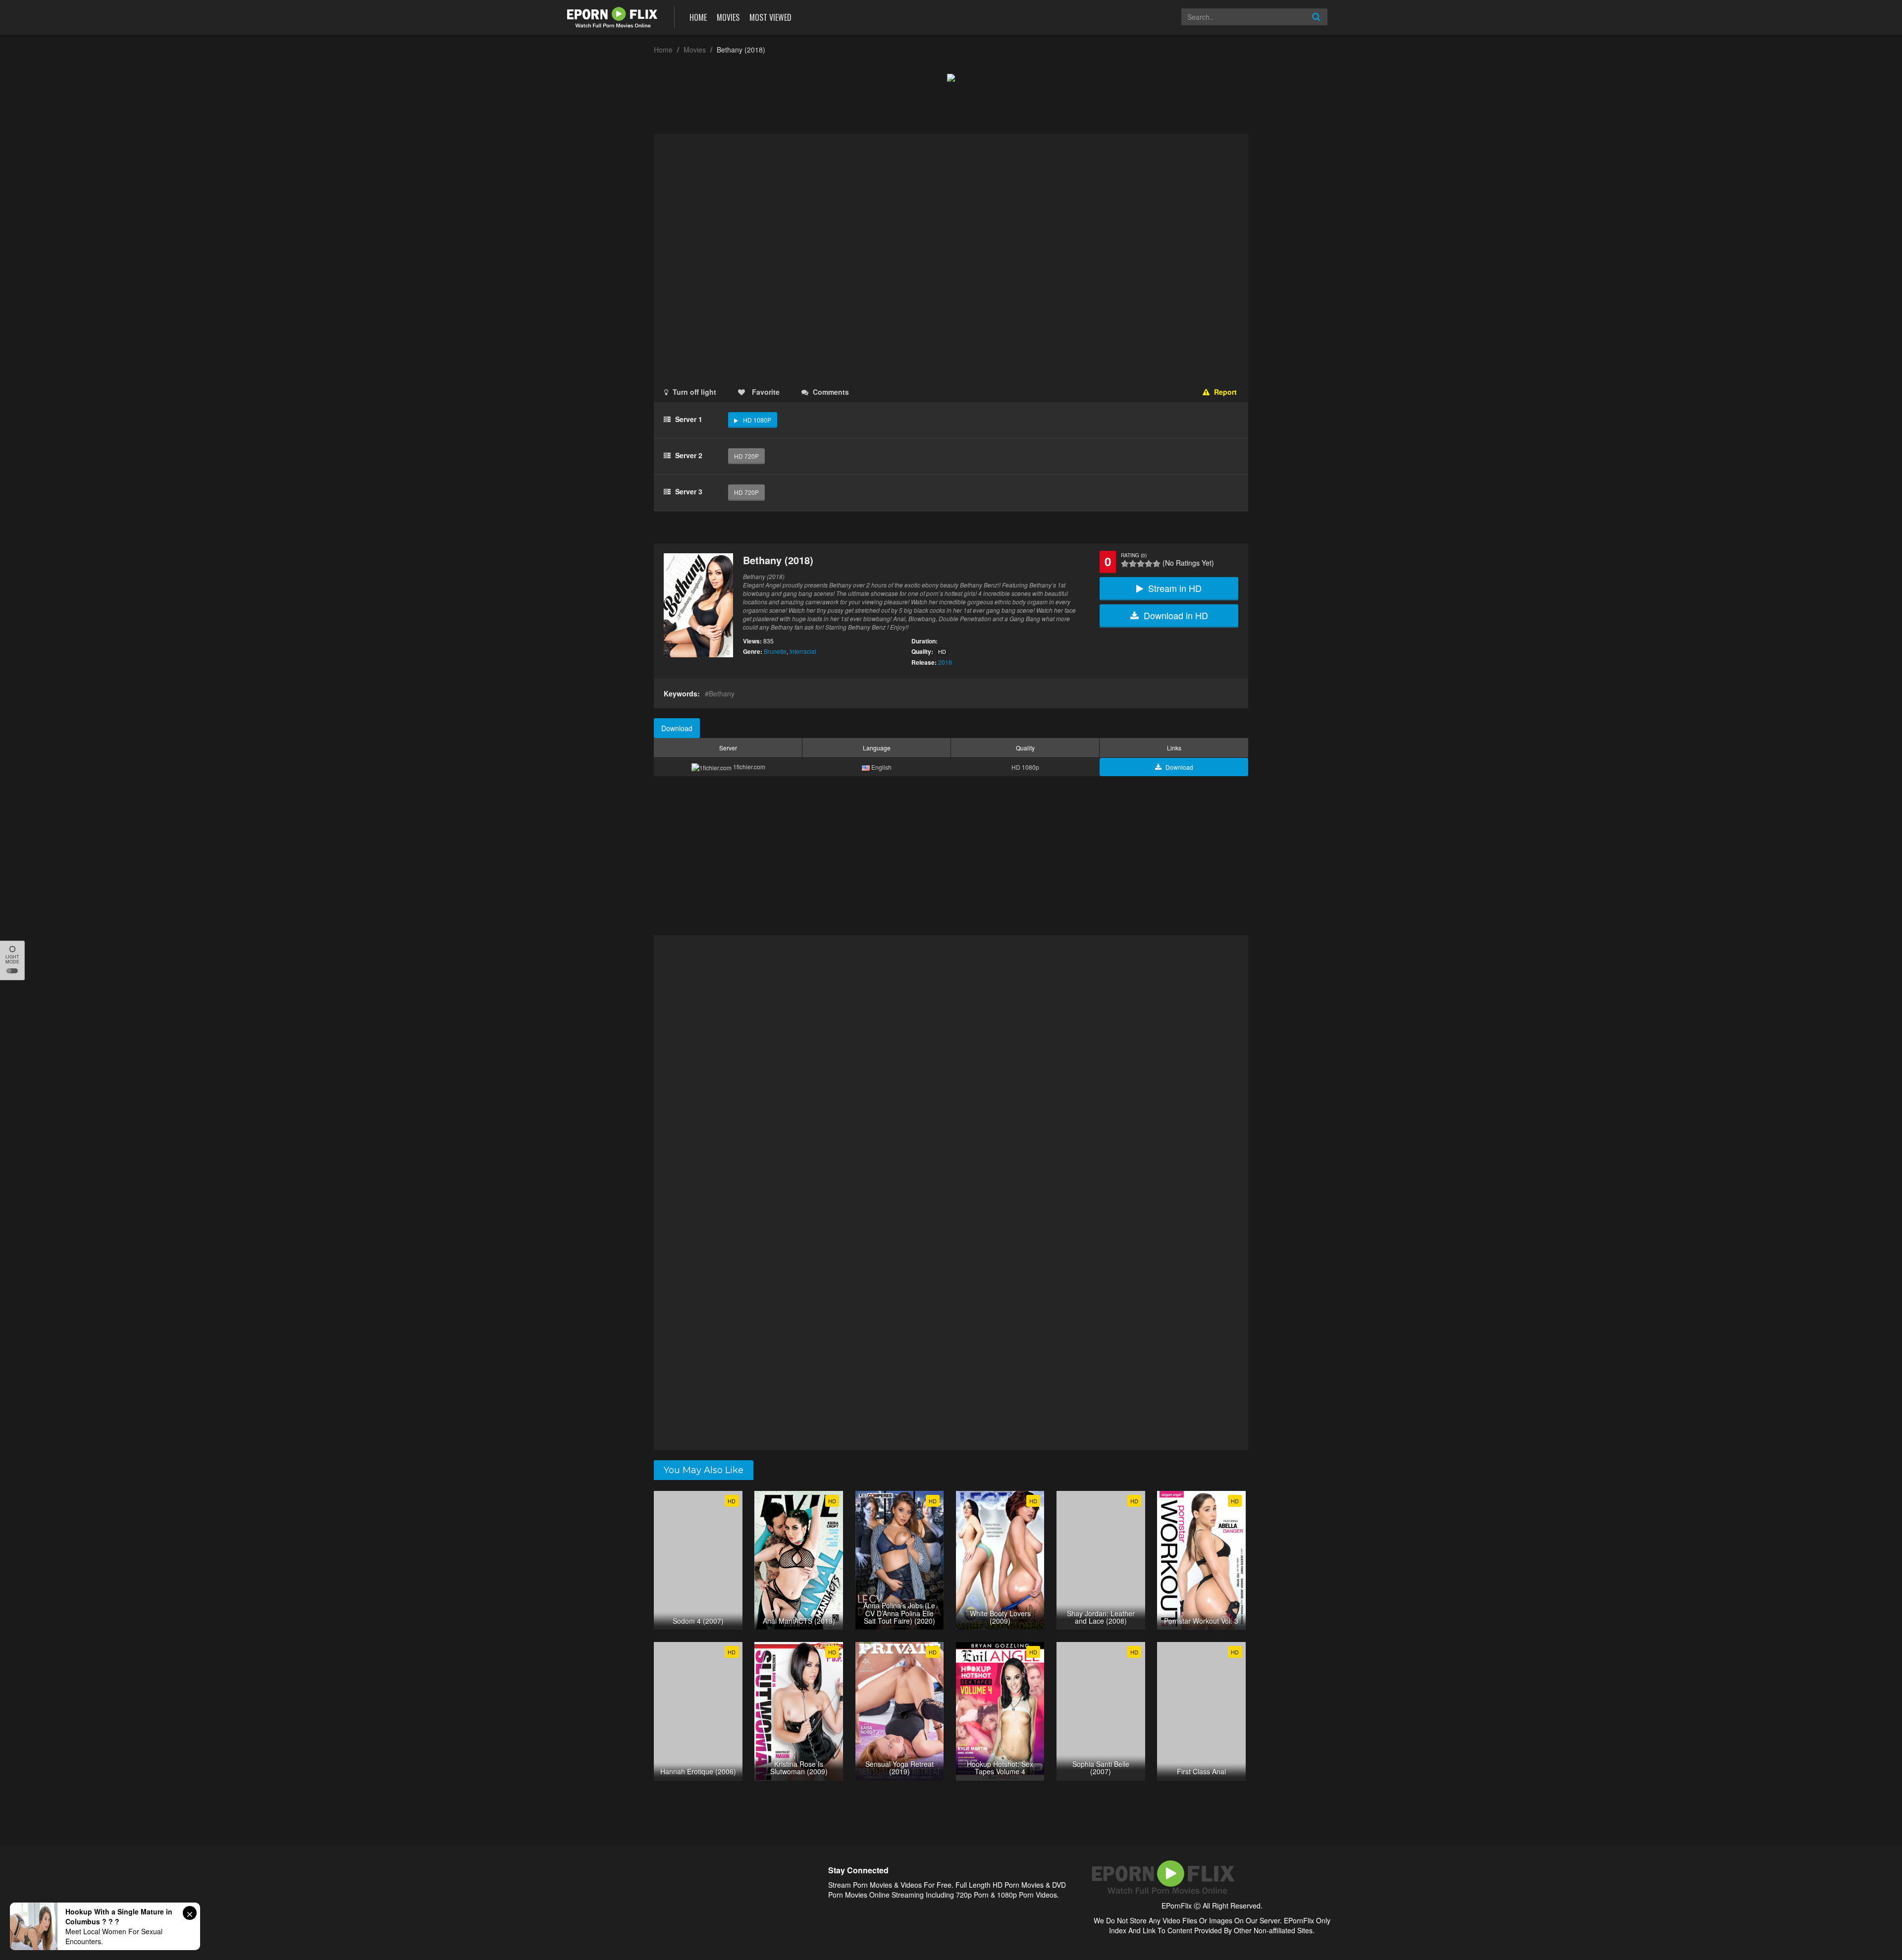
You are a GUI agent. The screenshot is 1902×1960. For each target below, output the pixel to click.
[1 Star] (1125, 564)
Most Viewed (770, 17)
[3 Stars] (1141, 564)
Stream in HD (1175, 588)
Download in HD (1176, 615)
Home (698, 17)
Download (677, 728)
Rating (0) (1134, 555)
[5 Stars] (1157, 564)
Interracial (803, 651)
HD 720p (746, 456)
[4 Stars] (1149, 564)
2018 (945, 662)
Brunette (775, 651)
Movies (728, 17)
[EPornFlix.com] (613, 16)
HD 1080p (757, 420)
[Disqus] (951, 1064)
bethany (722, 693)
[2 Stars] (1133, 564)
